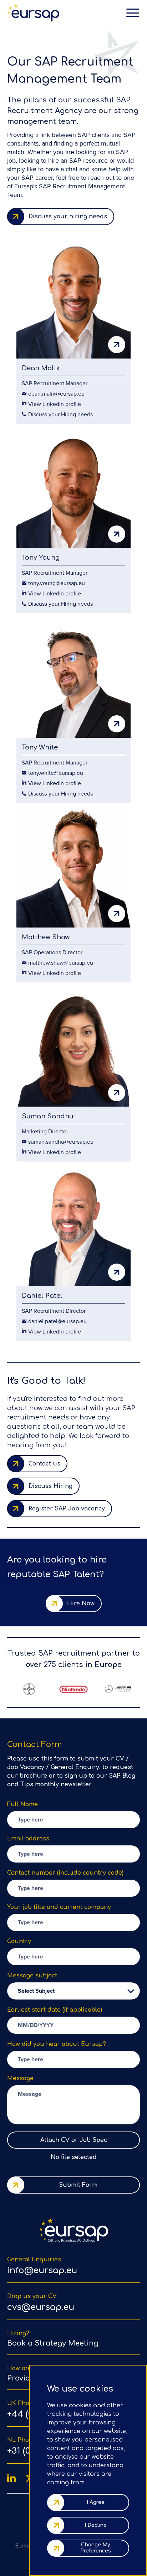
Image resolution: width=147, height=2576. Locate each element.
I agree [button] (96, 2502)
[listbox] (73, 1991)
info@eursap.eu (42, 2270)
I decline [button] (96, 2525)
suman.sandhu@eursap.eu (61, 1142)
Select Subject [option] (36, 1991)
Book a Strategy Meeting (53, 2343)
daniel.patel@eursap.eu (57, 1321)
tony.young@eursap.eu (57, 583)
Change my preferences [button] (96, 2548)
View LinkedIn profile (55, 404)
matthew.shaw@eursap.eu (61, 962)
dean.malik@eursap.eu (56, 393)
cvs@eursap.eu (41, 2307)
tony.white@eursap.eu (56, 773)
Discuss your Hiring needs (60, 414)
